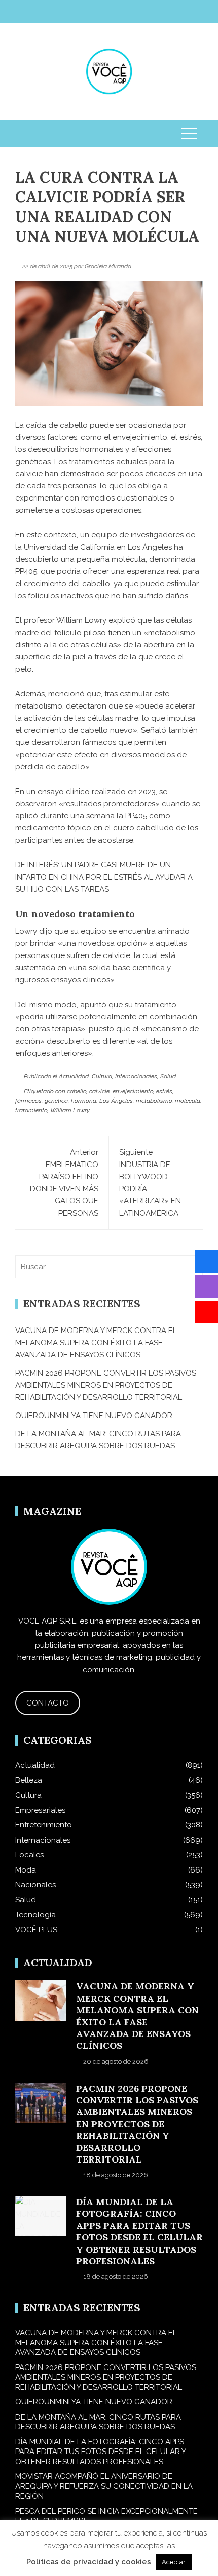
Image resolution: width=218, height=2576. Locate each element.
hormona (84, 1101)
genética (56, 1101)
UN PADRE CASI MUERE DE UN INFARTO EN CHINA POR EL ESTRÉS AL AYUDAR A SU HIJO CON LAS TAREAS (104, 877)
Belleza (29, 1780)
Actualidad (74, 1076)
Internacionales (136, 1076)
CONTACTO (48, 1703)
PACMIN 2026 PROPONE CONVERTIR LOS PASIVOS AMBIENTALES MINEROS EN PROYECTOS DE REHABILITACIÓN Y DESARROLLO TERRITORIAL (106, 1385)
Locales (29, 1855)
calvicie (99, 1091)
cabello (77, 1091)
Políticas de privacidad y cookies (89, 2562)
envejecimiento (133, 1091)
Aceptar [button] (174, 2562)
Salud (168, 1076)
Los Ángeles (116, 1101)
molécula (188, 1101)
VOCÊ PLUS (36, 1930)
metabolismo (154, 1101)
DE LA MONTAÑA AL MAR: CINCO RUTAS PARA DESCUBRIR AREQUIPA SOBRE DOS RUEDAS (98, 2422)
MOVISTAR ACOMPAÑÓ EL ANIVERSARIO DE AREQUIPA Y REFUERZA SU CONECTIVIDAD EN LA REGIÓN (104, 2486)
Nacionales (35, 1885)
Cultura (102, 1076)
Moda (26, 1870)
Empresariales (40, 1810)
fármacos (28, 1101)
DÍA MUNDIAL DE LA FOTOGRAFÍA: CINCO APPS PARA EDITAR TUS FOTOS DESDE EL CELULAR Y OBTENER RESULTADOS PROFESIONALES (139, 2231)
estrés (164, 1091)
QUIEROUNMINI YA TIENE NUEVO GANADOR (94, 1416)
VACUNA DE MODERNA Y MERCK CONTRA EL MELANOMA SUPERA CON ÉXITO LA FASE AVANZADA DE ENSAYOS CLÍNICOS (96, 1343)
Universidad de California (69, 547)
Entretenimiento (44, 1825)
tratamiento (31, 1110)
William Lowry (70, 1110)
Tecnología (35, 1915)
